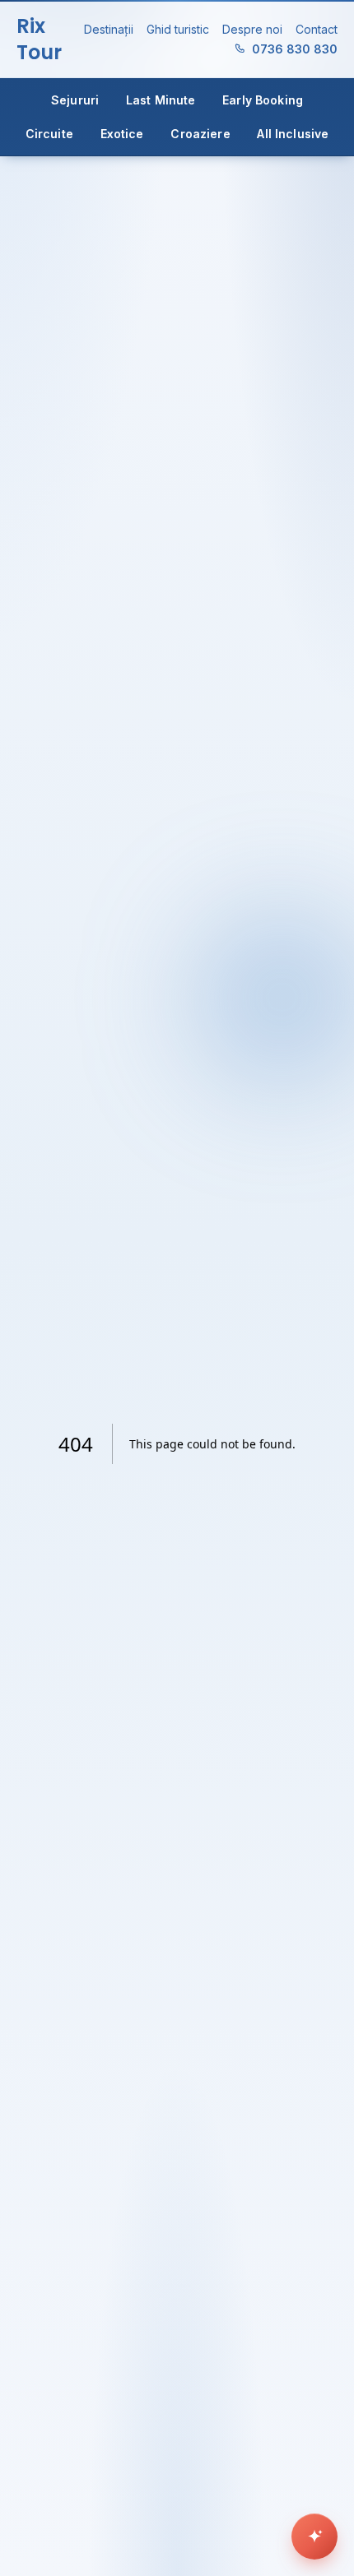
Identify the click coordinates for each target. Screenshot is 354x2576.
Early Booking (263, 100)
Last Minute (161, 100)
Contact (317, 29)
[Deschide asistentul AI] (314, 2537)
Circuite (49, 134)
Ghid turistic (178, 29)
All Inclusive (293, 134)
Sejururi (75, 100)
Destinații (109, 29)
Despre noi (252, 29)
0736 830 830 (295, 49)
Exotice (122, 134)
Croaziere (200, 134)
